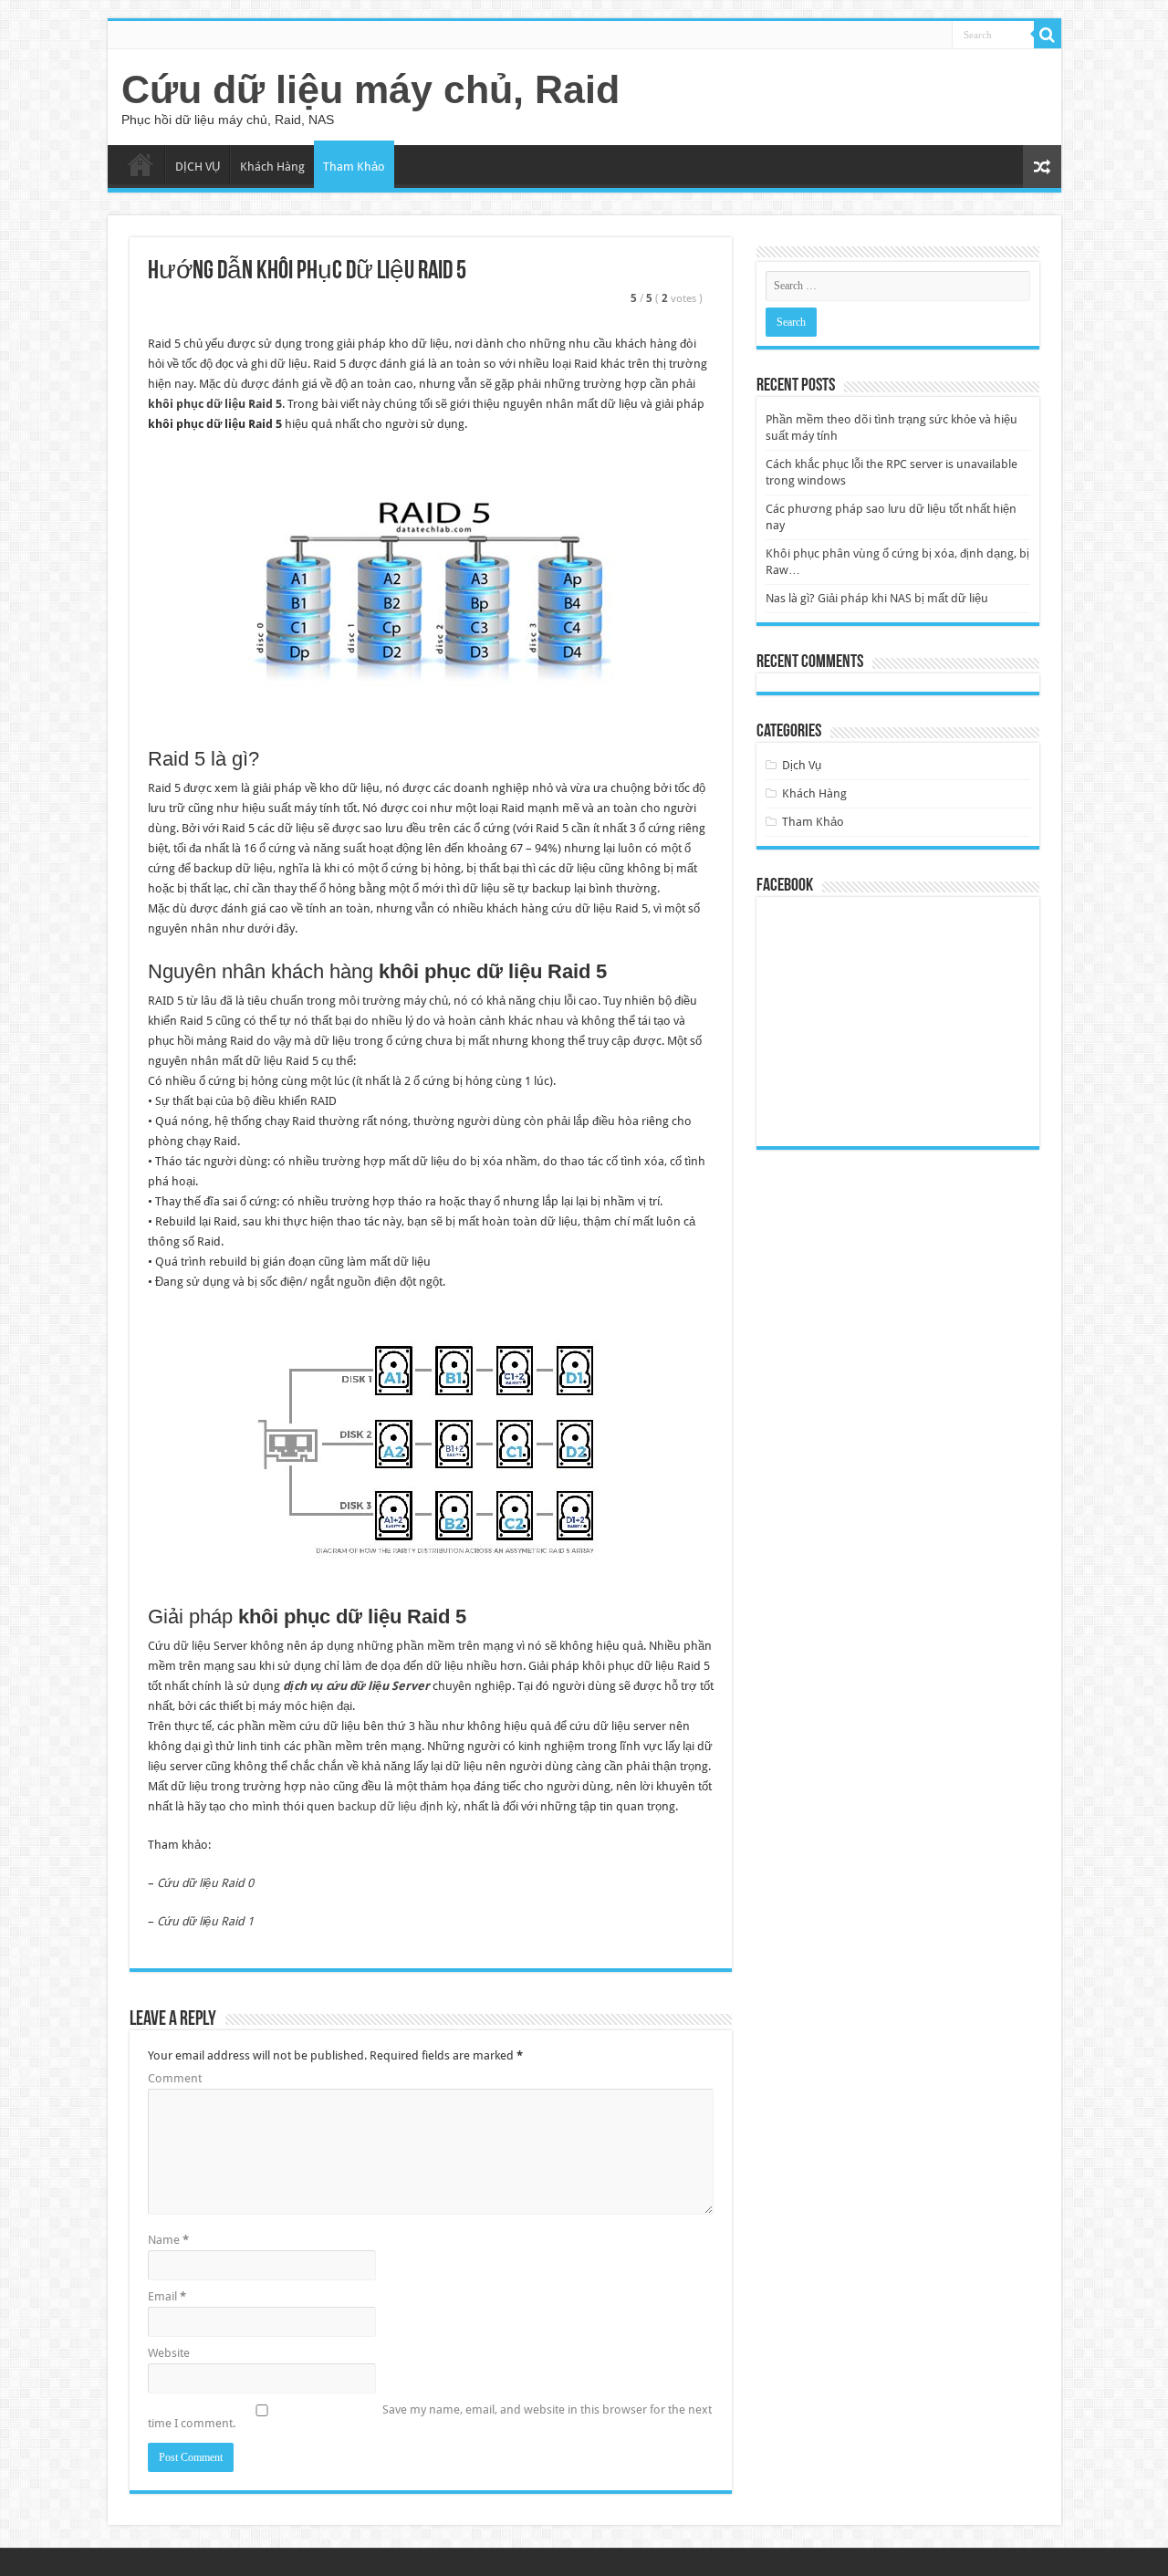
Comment (175, 2078)
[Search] (1048, 35)
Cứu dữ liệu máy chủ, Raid (370, 89)
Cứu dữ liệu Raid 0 (205, 1883)
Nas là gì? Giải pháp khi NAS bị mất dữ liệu (877, 598)
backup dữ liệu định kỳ (398, 1806)
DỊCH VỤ (198, 167)
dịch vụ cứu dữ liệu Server (356, 1686)
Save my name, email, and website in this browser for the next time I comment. (430, 2416)
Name (168, 2240)
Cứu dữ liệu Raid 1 (205, 1921)
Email (167, 2296)
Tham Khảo (354, 167)
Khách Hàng (272, 167)
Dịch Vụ (802, 765)
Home (141, 164)
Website (169, 2353)
